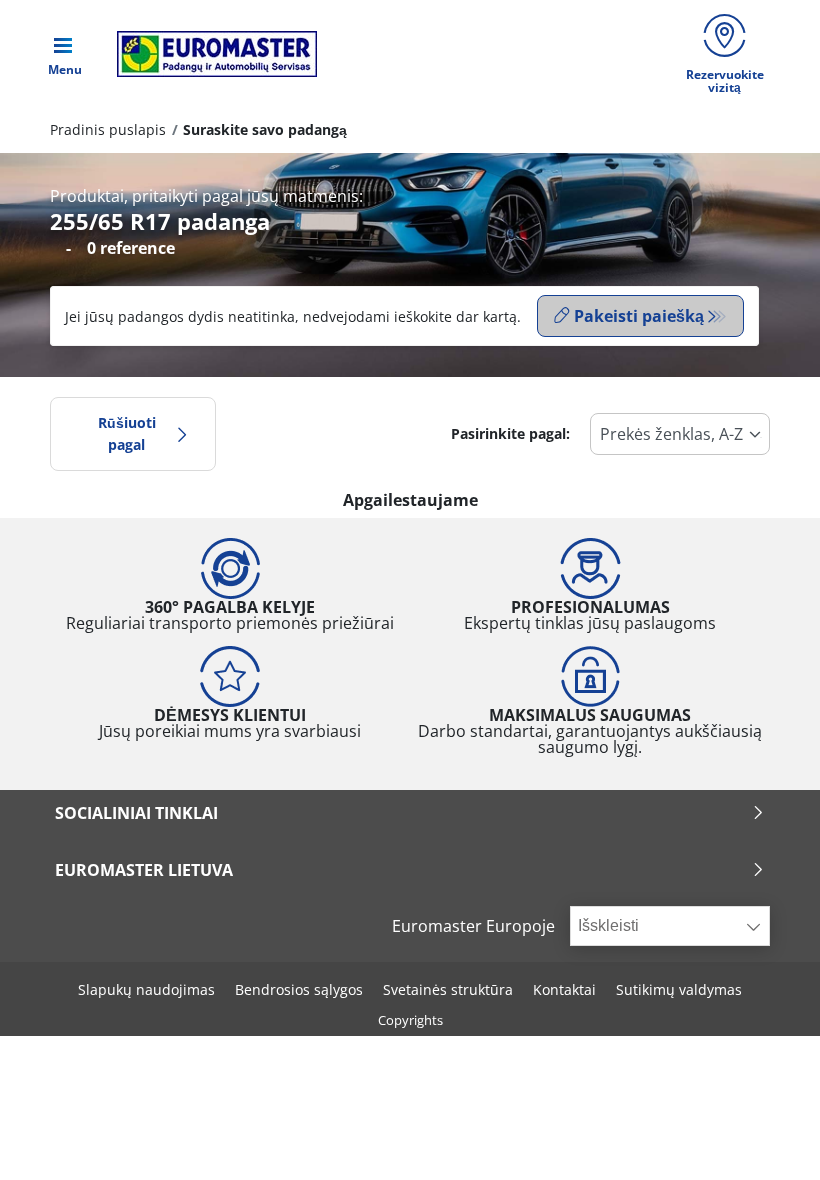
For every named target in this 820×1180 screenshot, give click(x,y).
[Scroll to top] (767, 1137)
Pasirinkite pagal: (510, 433)
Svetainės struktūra (448, 989)
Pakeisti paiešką (639, 316)
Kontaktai (564, 989)
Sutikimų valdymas (679, 989)
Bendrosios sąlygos (299, 989)
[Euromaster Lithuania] (211, 54)
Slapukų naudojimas (146, 989)
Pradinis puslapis (108, 129)
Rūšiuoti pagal (127, 433)
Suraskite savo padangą (265, 129)
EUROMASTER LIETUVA (144, 870)
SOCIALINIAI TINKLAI (136, 813)
